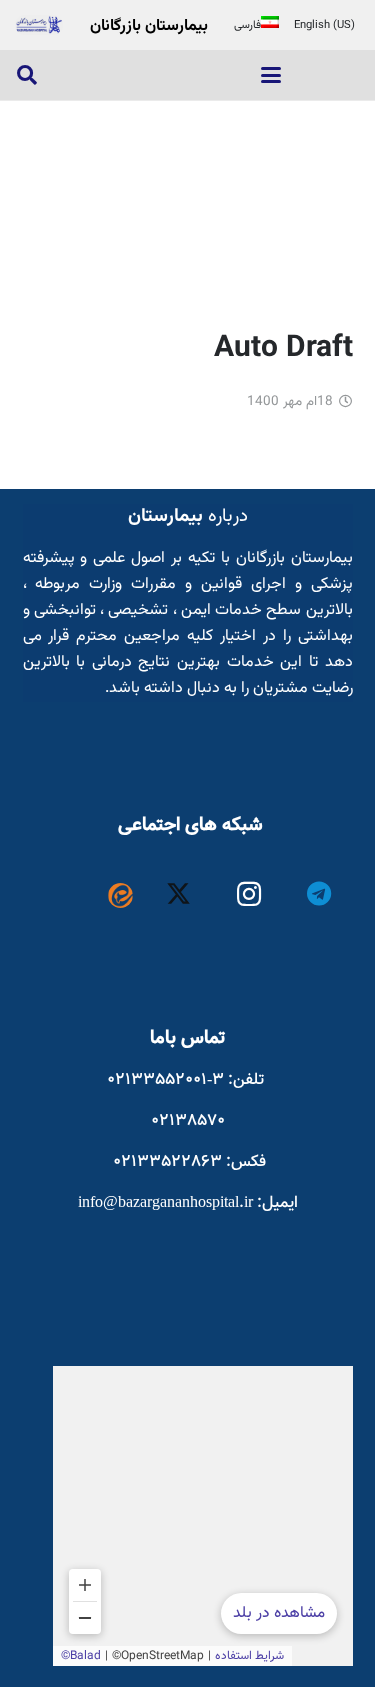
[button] (271, 75)
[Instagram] (249, 894)
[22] (39, 25)
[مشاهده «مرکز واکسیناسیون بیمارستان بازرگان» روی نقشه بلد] (203, 1516)
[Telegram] (319, 894)
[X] (178, 894)
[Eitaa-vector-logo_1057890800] (120, 895)
